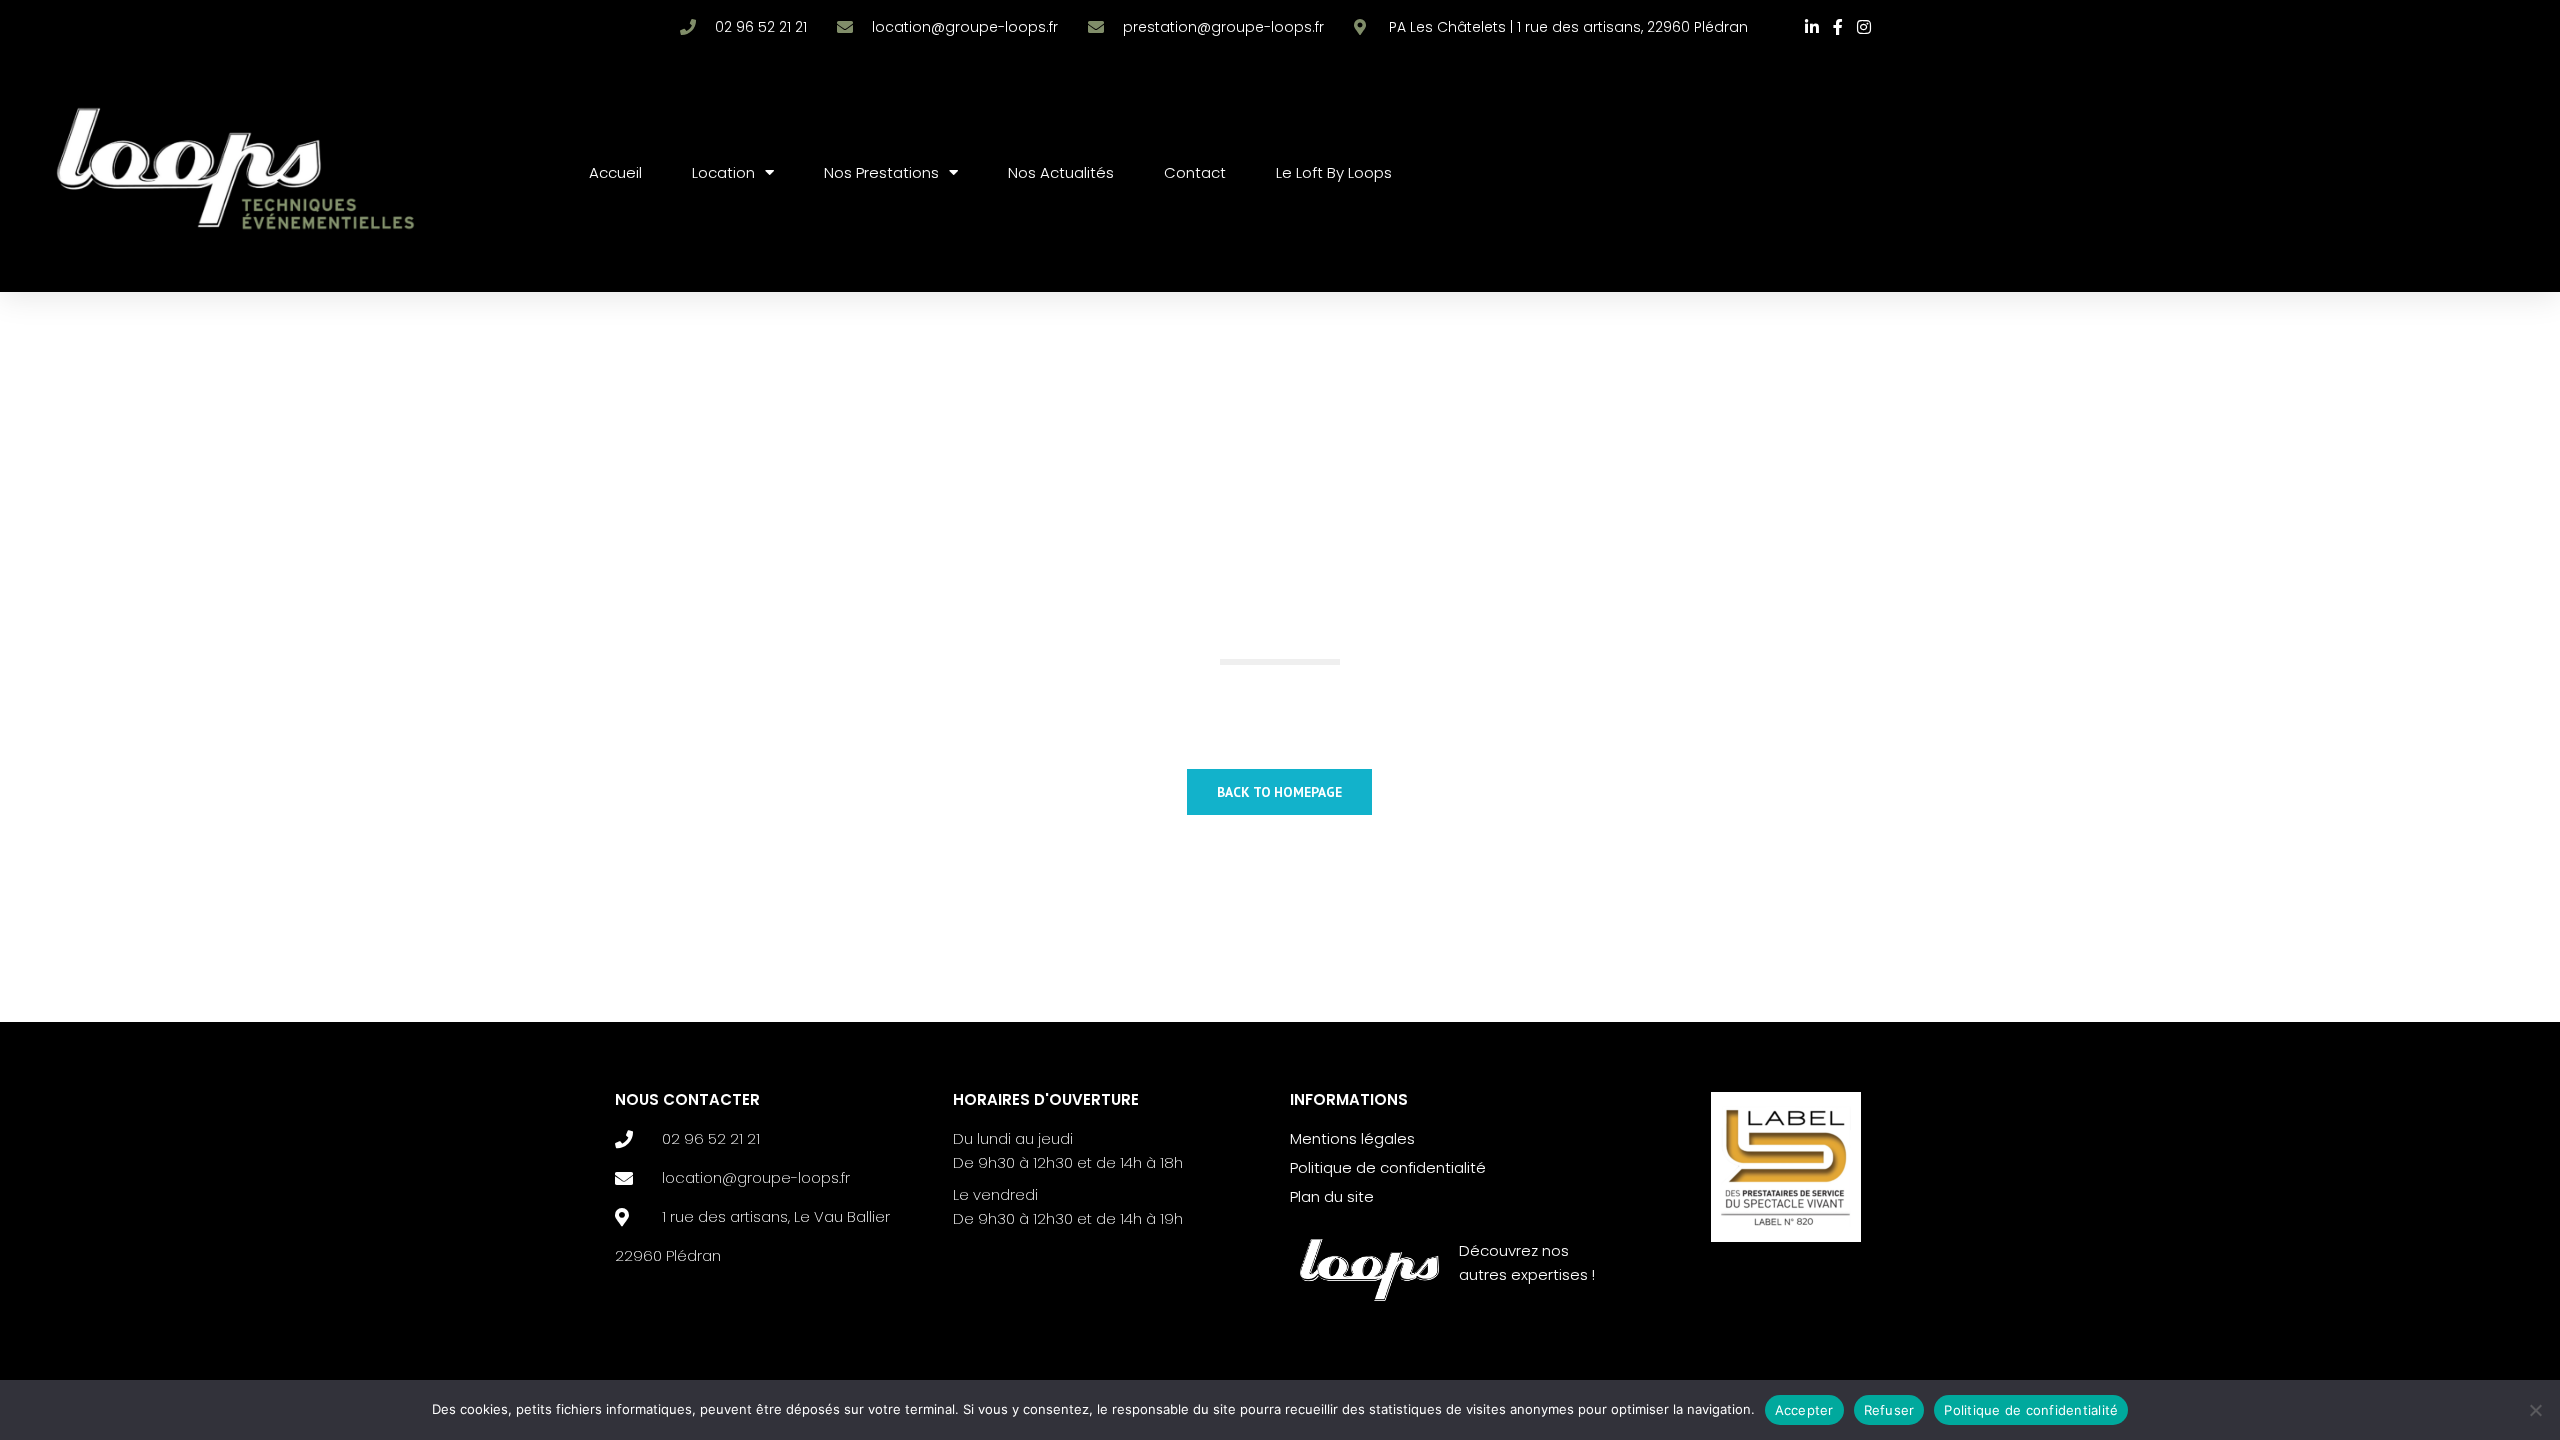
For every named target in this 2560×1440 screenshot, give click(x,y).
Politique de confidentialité (2031, 1410)
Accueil (615, 172)
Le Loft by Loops (1334, 172)
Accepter (1804, 1410)
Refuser (1889, 1410)
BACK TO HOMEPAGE (1279, 792)
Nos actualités (1061, 172)
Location (723, 172)
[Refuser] (2535, 1410)
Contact (1195, 172)
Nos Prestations (881, 172)
